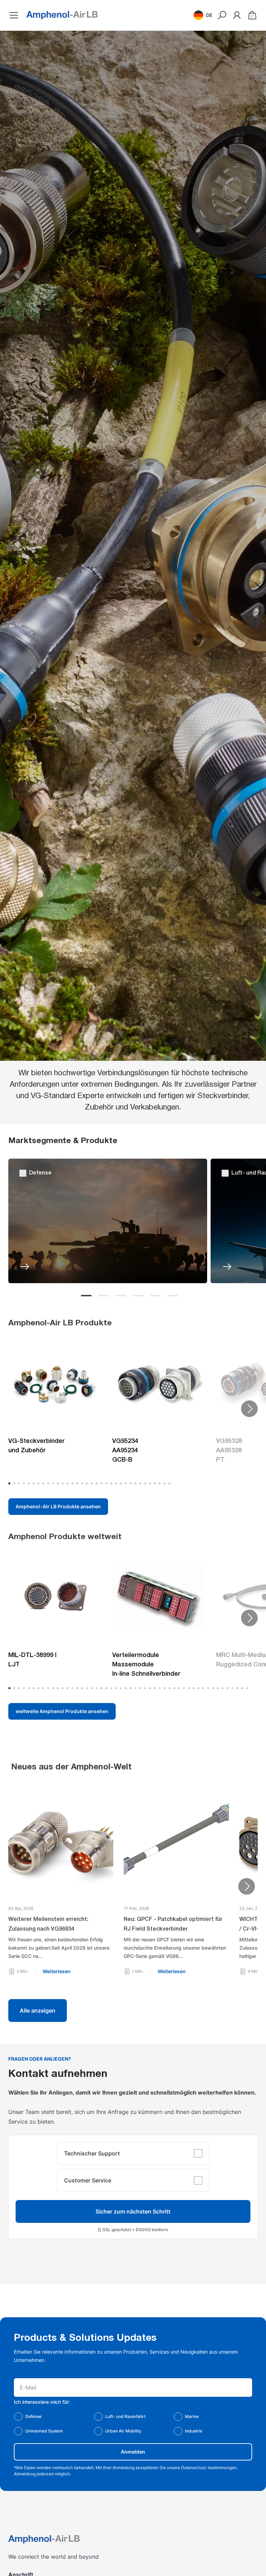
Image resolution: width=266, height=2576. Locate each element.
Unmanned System (44, 2431)
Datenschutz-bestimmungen (209, 2468)
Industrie (194, 2431)
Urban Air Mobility (123, 2431)
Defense (33, 2416)
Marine (192, 2416)
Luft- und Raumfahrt (125, 2416)
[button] (203, 15)
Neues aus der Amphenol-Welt (71, 1767)
